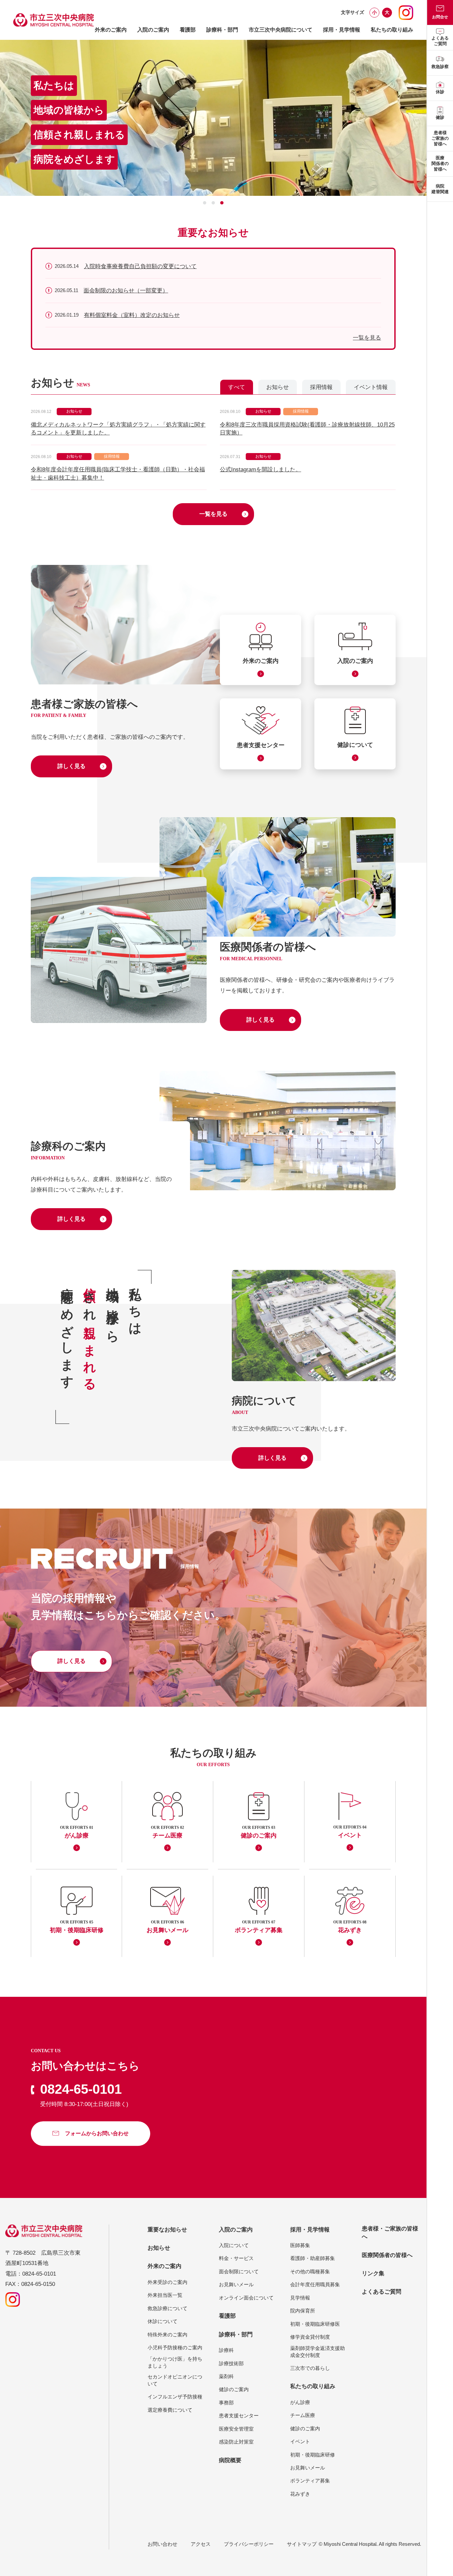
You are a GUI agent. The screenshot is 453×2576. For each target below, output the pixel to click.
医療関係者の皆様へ (440, 163)
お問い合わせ (162, 2544)
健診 (440, 117)
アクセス (201, 2544)
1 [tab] (205, 203)
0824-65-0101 (81, 2089)
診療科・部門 (222, 30)
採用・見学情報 (342, 30)
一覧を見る (367, 338)
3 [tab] (222, 203)
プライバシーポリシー (249, 2544)
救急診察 (440, 67)
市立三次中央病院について (281, 30)
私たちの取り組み (392, 30)
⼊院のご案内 (153, 30)
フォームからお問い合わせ (97, 2133)
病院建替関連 (440, 189)
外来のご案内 (111, 30)
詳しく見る (71, 766)
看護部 (188, 30)
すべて (237, 387)
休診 (440, 92)
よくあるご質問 (440, 41)
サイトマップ (302, 2544)
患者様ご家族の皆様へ (440, 138)
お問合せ (440, 17)
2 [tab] (213, 203)
